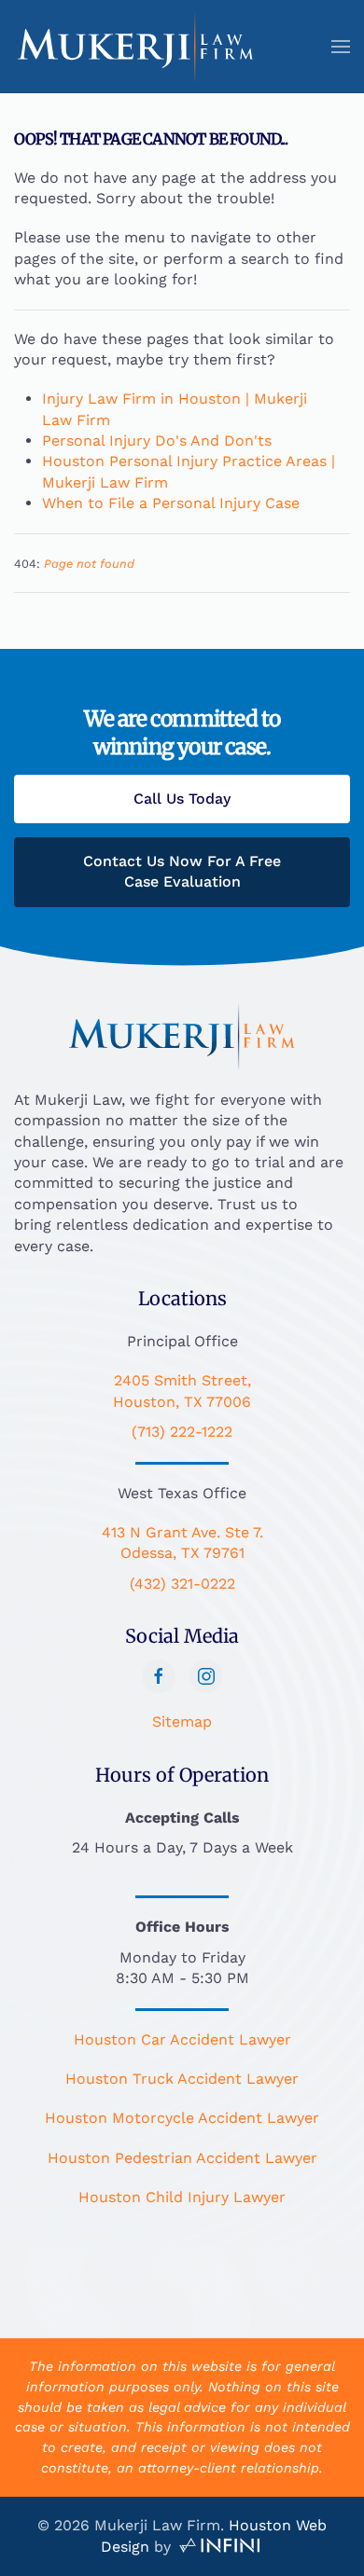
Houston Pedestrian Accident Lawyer (182, 2158)
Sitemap (182, 1722)
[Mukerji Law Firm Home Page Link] (182, 1034)
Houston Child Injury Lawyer (182, 2197)
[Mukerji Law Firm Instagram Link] (206, 1676)
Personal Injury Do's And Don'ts (157, 441)
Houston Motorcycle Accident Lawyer (182, 2118)
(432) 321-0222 (182, 1584)
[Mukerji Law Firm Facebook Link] (159, 1676)
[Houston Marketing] (219, 2547)
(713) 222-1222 (182, 1432)
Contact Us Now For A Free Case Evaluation (182, 871)
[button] (341, 47)
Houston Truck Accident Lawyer (182, 2079)
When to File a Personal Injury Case (171, 503)
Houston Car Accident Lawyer (182, 2039)
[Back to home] (136, 47)
